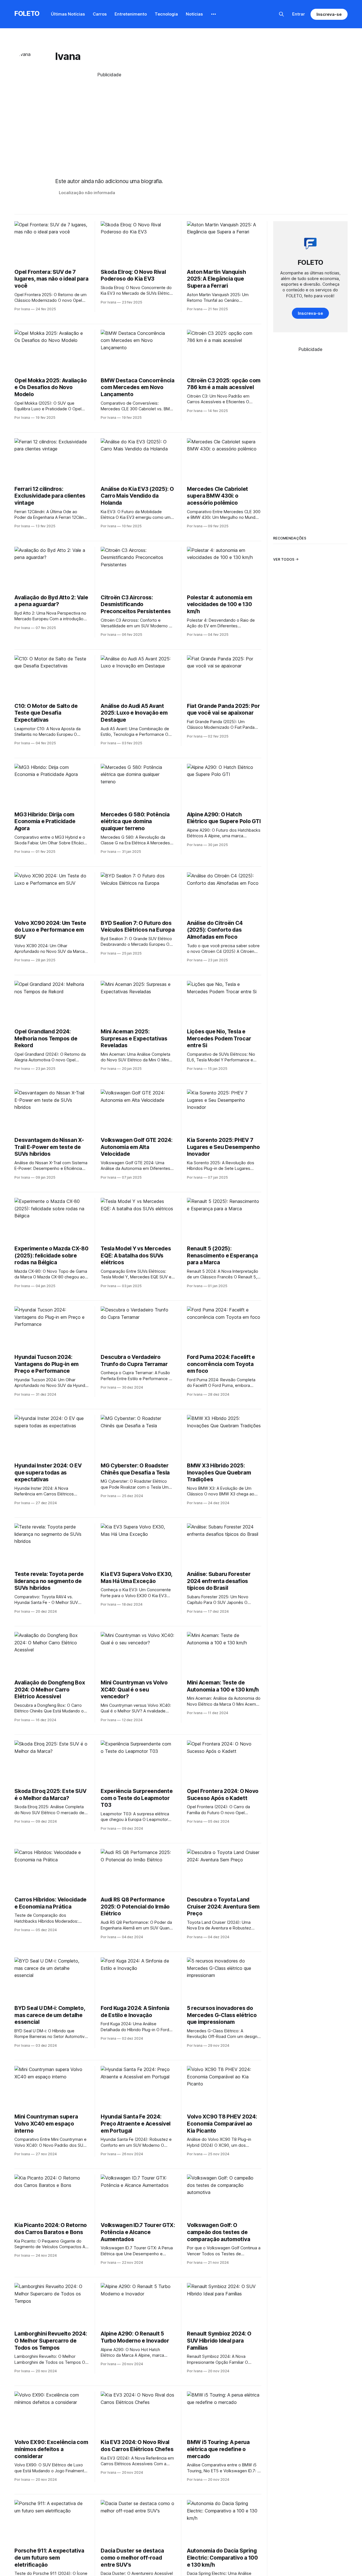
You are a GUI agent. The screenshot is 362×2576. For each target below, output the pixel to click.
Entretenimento (131, 14)
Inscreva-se (329, 14)
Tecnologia (166, 14)
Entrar (299, 14)
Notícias (194, 14)
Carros (100, 14)
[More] (214, 14)
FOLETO (27, 13)
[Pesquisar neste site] (281, 14)
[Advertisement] (109, 123)
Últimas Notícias (68, 14)
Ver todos (284, 559)
